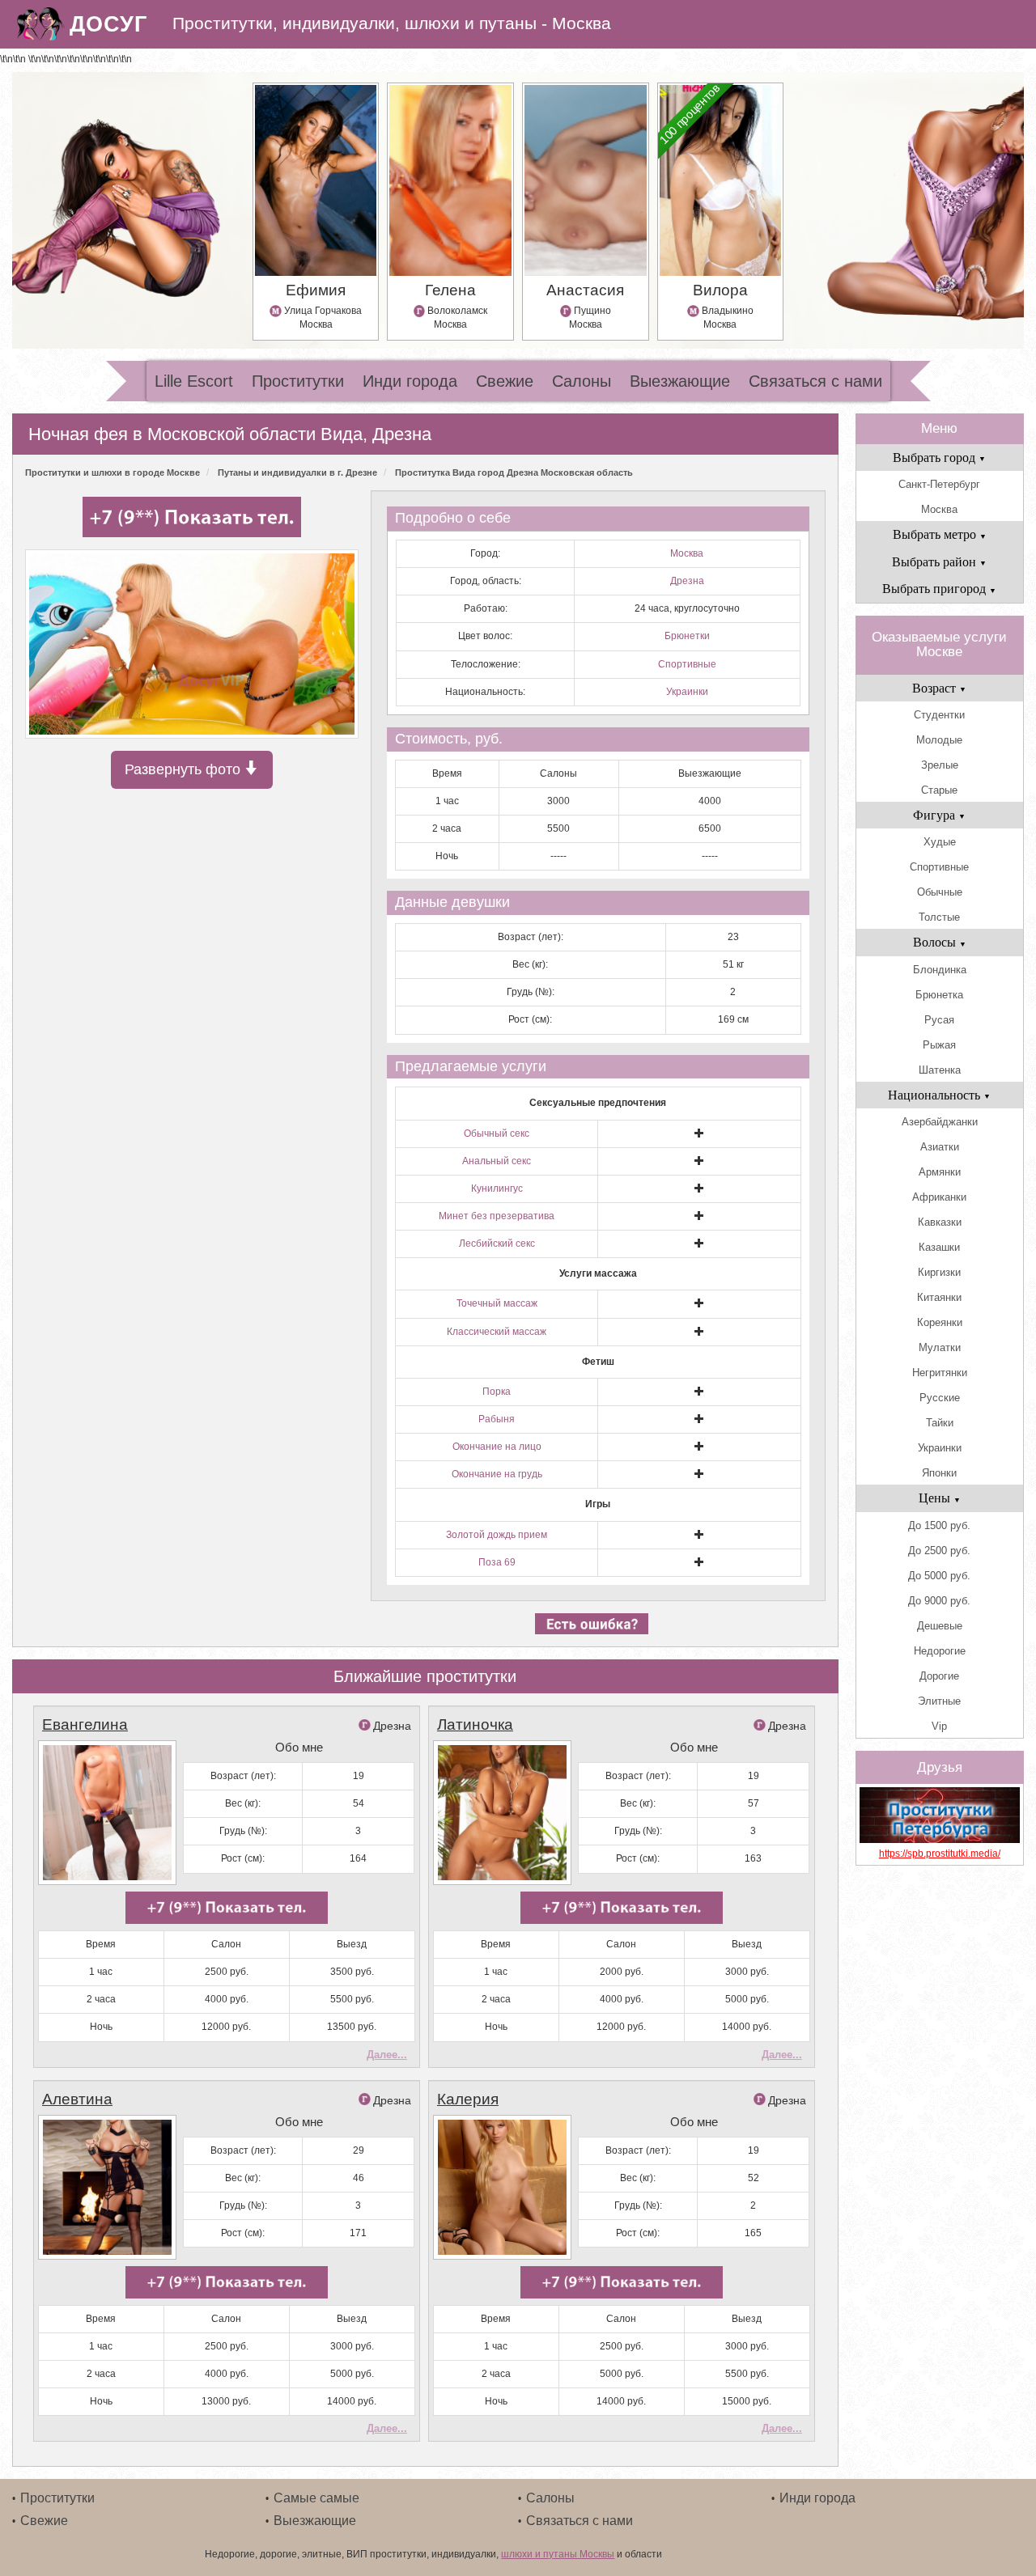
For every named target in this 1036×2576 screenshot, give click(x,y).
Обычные (940, 892)
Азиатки (940, 1147)
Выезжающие (680, 381)
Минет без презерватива (497, 1216)
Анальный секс (497, 1161)
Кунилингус (497, 1188)
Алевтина (77, 2099)
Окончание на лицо (497, 1447)
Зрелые (940, 765)
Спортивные (687, 664)
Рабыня (497, 1419)
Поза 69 (497, 1562)
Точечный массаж (497, 1303)
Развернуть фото (185, 769)
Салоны (582, 381)
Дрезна (687, 581)
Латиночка (475, 1724)
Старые (939, 790)
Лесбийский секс (497, 1244)
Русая (939, 1020)
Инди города (410, 381)
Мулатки (940, 1347)
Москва (687, 553)
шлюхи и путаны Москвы (558, 2554)
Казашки (939, 1247)
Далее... (387, 2055)
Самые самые (316, 2498)
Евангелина (85, 1724)
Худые (940, 842)
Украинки (687, 692)
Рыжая (939, 1045)
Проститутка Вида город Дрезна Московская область (514, 472)
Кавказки (940, 1222)
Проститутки (298, 381)
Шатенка (940, 1070)
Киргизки (939, 1272)
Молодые (939, 740)
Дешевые (940, 1626)
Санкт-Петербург (939, 484)
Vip (939, 1726)
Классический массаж (497, 1332)
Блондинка (940, 970)
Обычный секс (497, 1133)
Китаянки (939, 1297)
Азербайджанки (940, 1122)
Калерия (468, 2099)
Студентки (939, 715)
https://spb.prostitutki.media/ (940, 1854)
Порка (497, 1392)
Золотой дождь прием (497, 1535)
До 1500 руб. (939, 1525)
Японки (939, 1473)
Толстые (939, 917)
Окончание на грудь (497, 1474)
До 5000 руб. (939, 1576)
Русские (940, 1398)
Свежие (505, 381)
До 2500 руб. (939, 1551)
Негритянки (940, 1373)
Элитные (939, 1701)
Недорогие (940, 1651)
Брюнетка (939, 995)
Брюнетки (687, 636)
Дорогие (939, 1676)
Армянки (940, 1172)
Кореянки (940, 1322)
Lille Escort (194, 381)
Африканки (939, 1197)
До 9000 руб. (939, 1601)
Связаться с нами (815, 381)
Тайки (940, 1423)
